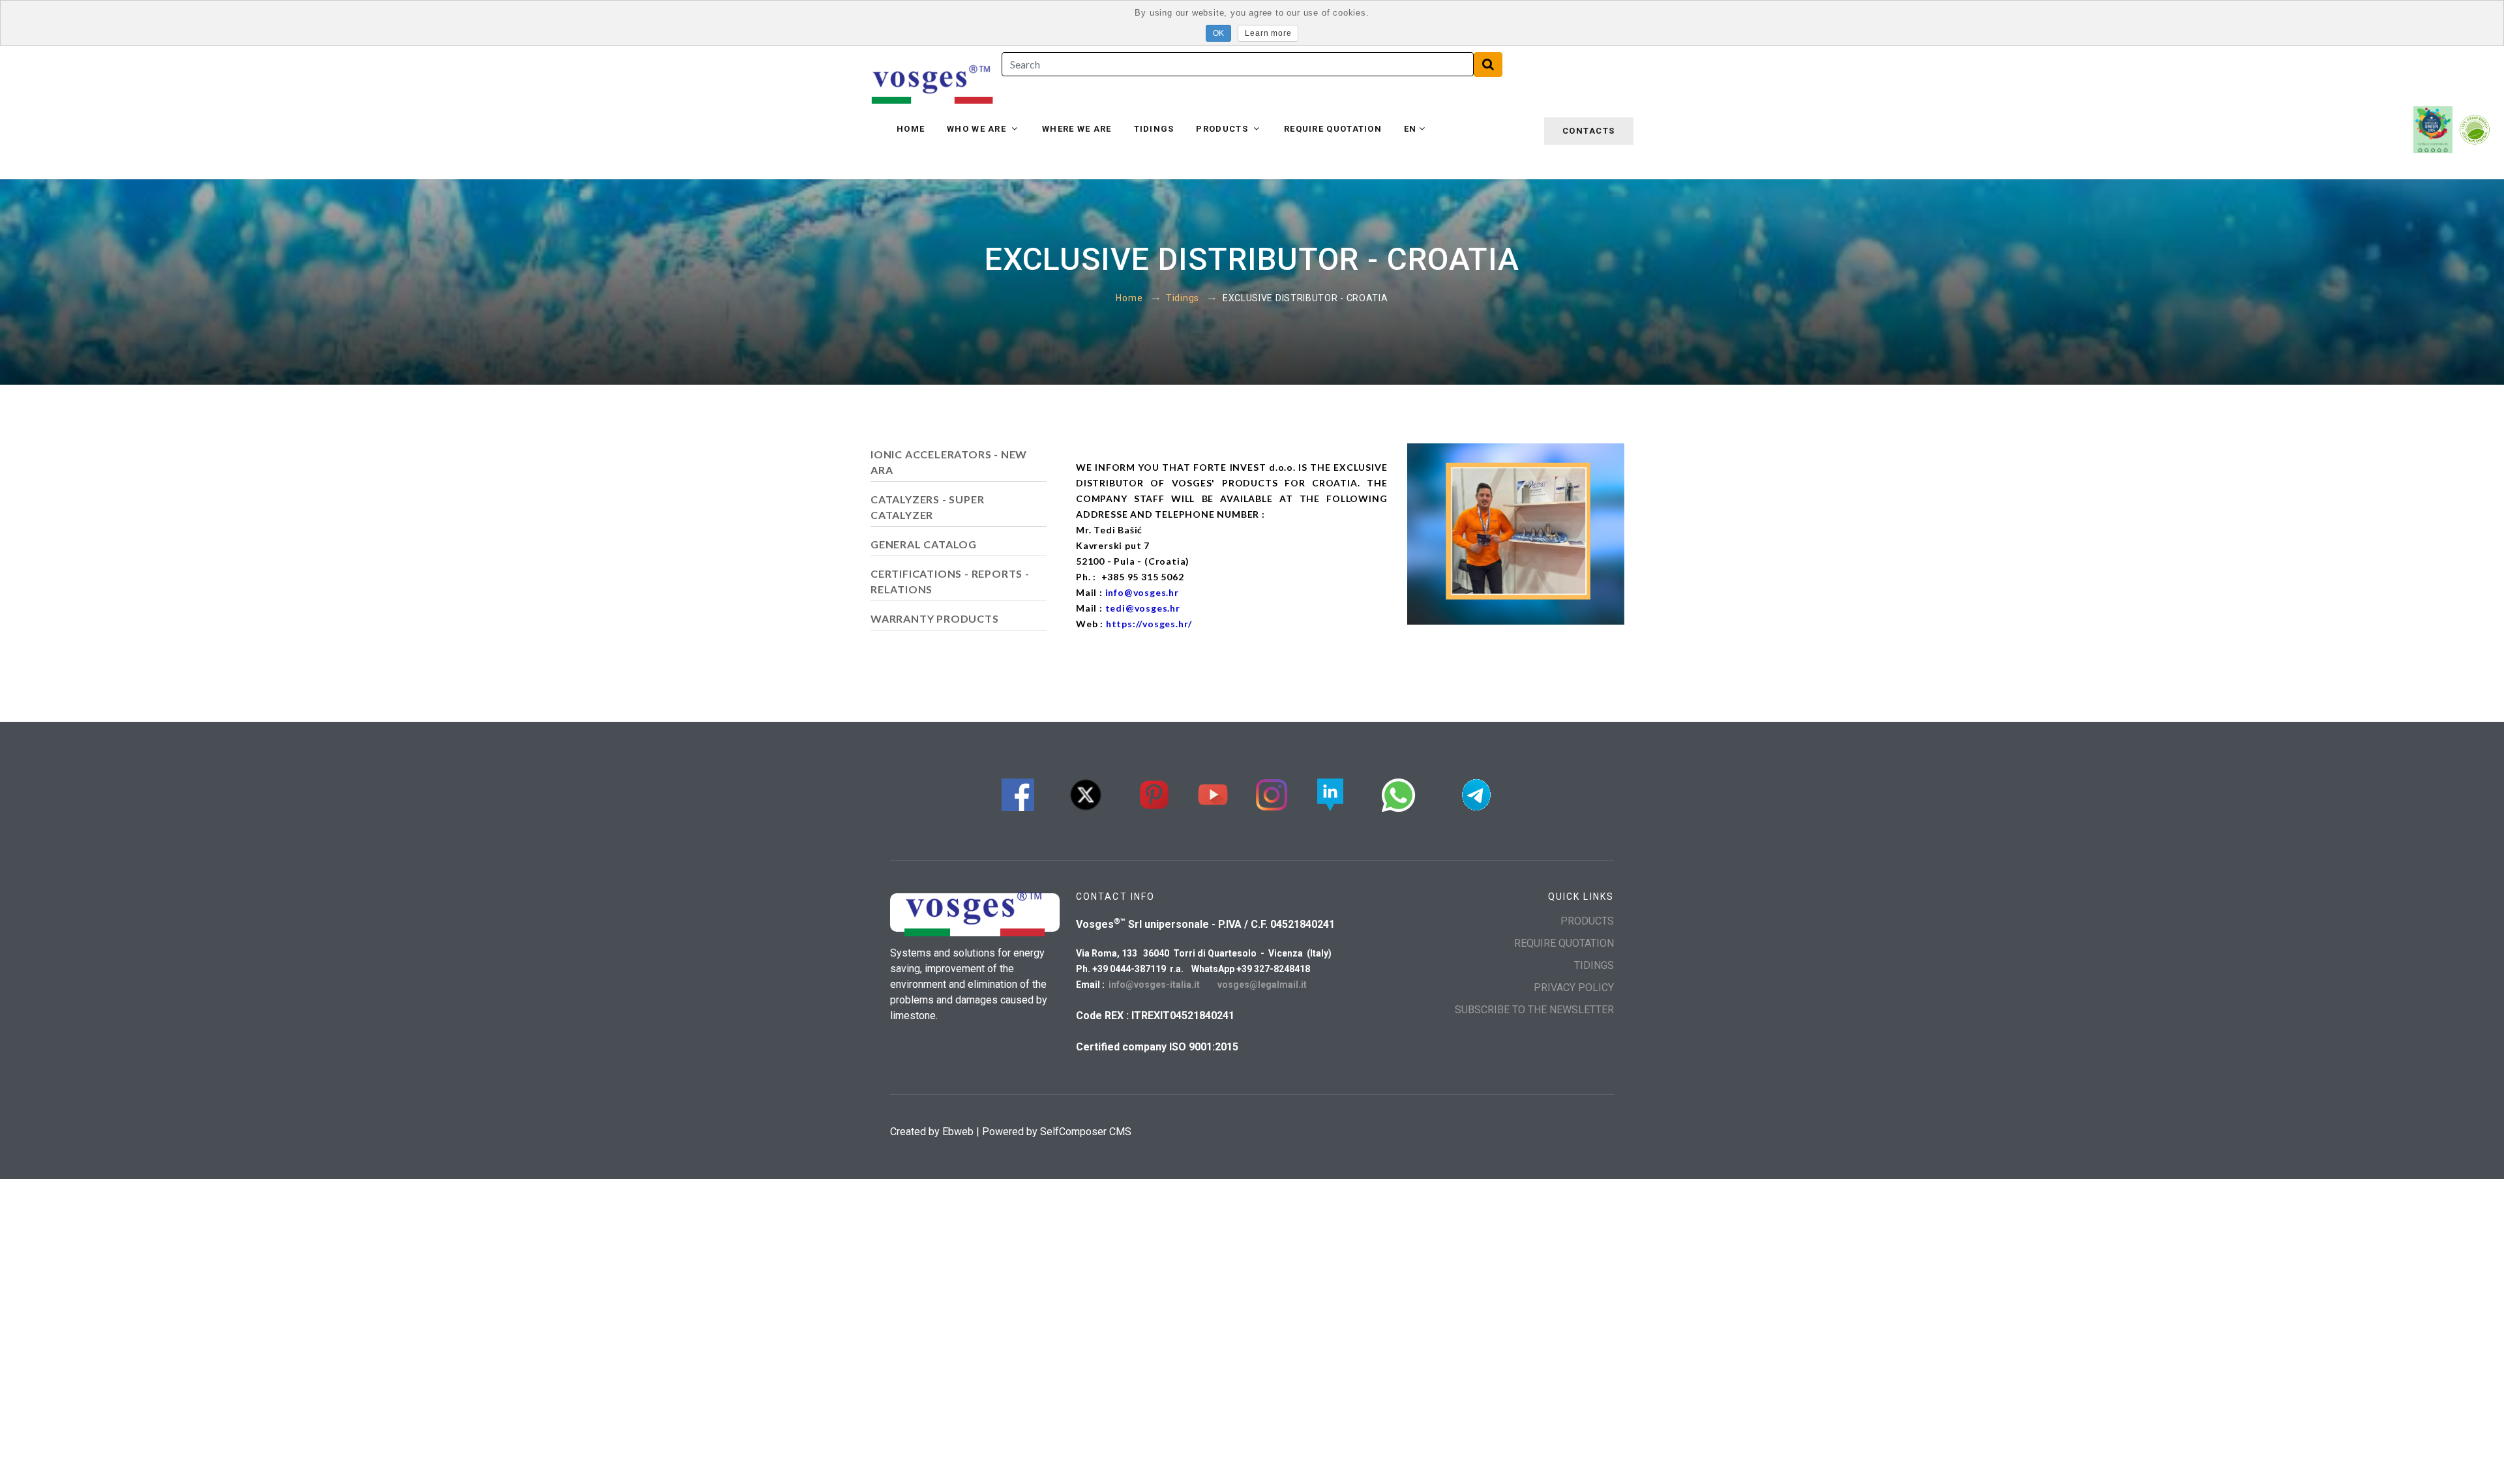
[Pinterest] (1154, 793)
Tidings (1154, 129)
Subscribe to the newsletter (1534, 1010)
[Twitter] (1086, 793)
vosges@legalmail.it (1262, 985)
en (1410, 129)
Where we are (1077, 129)
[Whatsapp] (1399, 793)
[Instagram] (1272, 793)
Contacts (1589, 131)
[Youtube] (1213, 793)
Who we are (978, 129)
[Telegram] (1476, 793)
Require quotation (1333, 129)
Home (911, 129)
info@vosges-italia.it (1155, 985)
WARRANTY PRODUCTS (935, 618)
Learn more (1268, 33)
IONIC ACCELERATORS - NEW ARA (949, 462)
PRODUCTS (1223, 129)
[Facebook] (1018, 793)
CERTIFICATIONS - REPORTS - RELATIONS (950, 581)
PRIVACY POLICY (1574, 987)
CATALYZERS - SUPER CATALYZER (927, 507)
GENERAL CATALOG (924, 544)
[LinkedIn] (1330, 793)
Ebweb (958, 1132)
